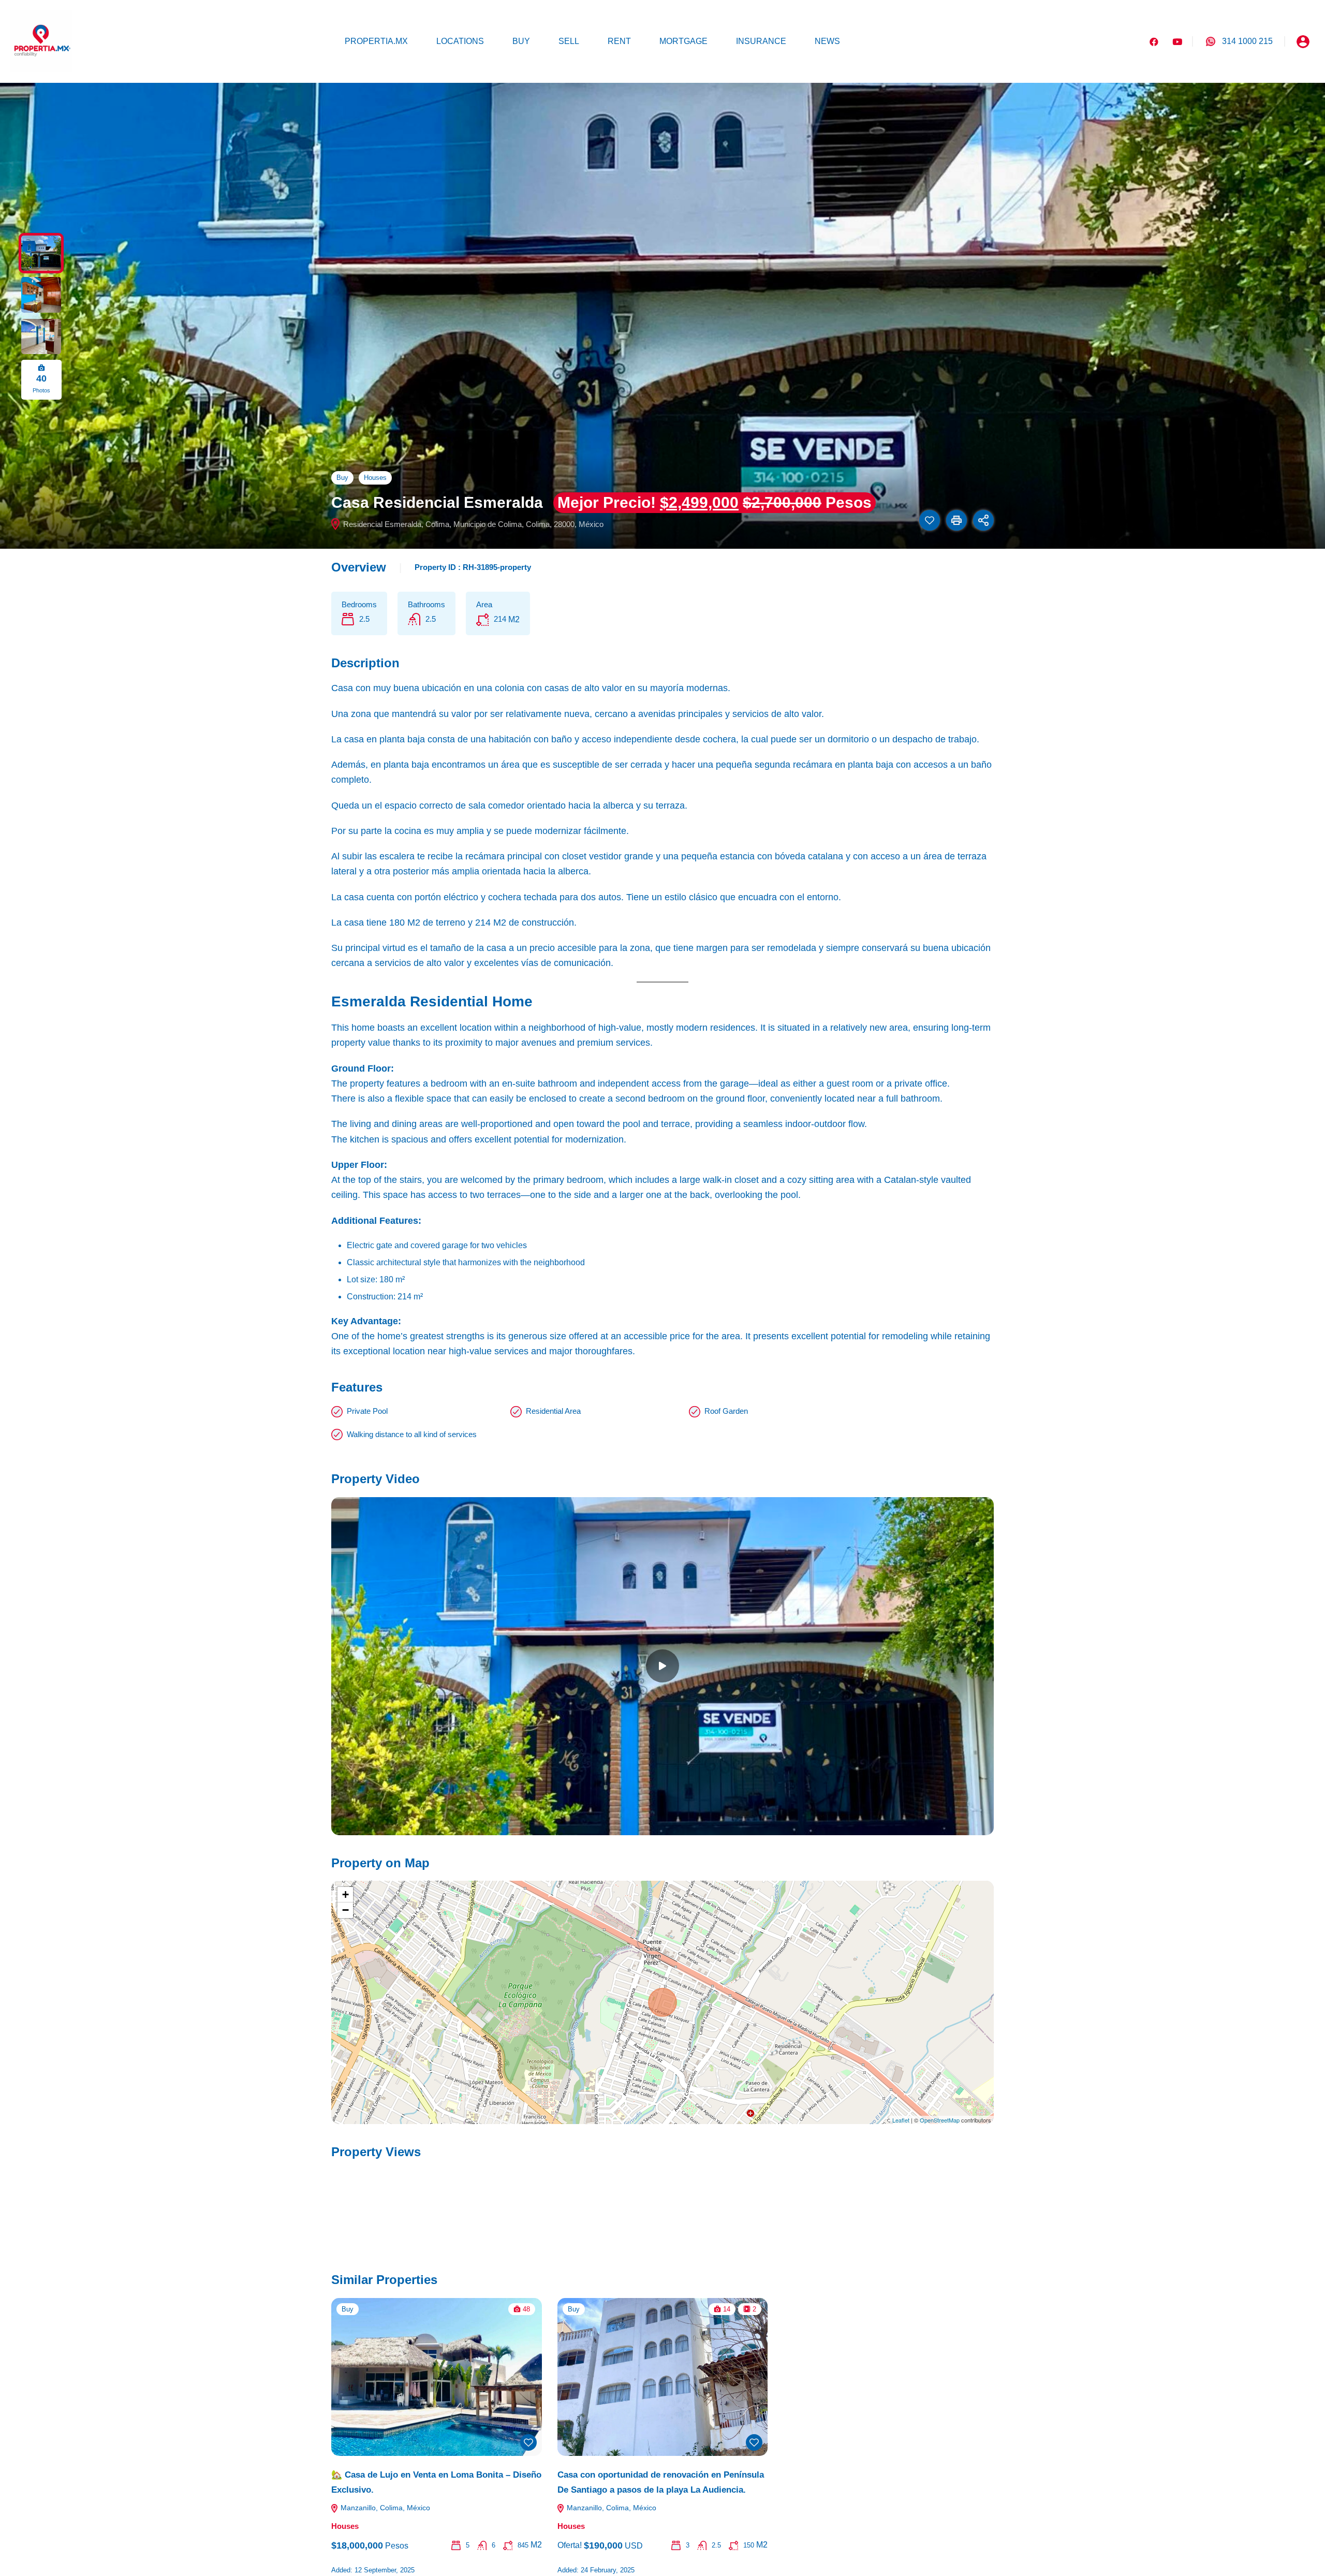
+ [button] (345, 1894)
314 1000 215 (1247, 41)
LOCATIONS (460, 41)
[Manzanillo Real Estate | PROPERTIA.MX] (41, 41)
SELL (569, 41)
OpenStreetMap (940, 2120)
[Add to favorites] (930, 520)
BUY (521, 41)
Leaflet (901, 2120)
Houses (375, 478)
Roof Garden (726, 1411)
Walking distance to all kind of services (412, 1434)
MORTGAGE (683, 41)
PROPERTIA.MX (376, 41)
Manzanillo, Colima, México (384, 2508)
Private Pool (367, 1411)
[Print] (956, 520)
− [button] (345, 1910)
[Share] (983, 520)
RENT (619, 41)
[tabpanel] (662, 1666)
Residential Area (553, 1411)
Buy (342, 478)
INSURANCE (761, 41)
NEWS (827, 41)
